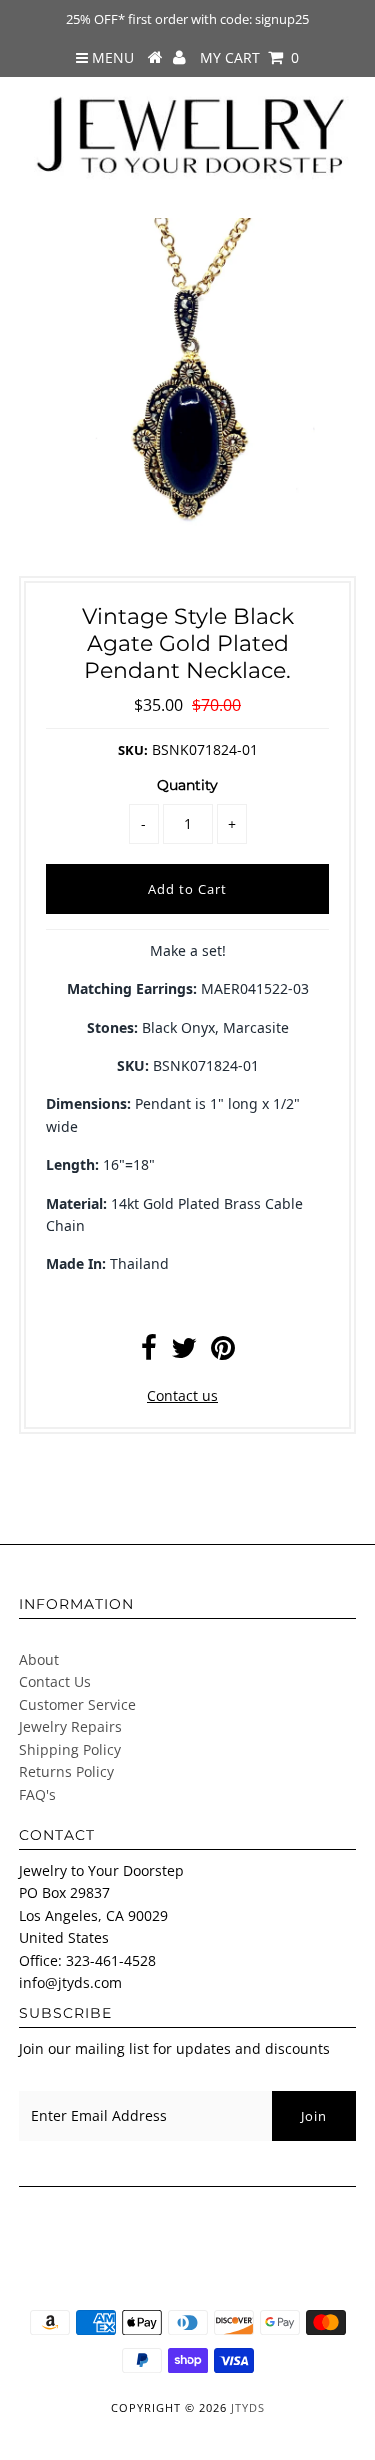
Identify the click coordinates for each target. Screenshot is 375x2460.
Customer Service (77, 1704)
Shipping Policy (70, 1749)
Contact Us (55, 1681)
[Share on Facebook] (149, 1352)
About (39, 1659)
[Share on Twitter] (184, 1352)
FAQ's (37, 1794)
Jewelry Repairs (70, 1726)
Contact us (182, 1395)
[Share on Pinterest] (223, 1352)
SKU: (133, 750)
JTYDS (248, 2407)
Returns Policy (66, 1771)
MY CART (249, 57)
